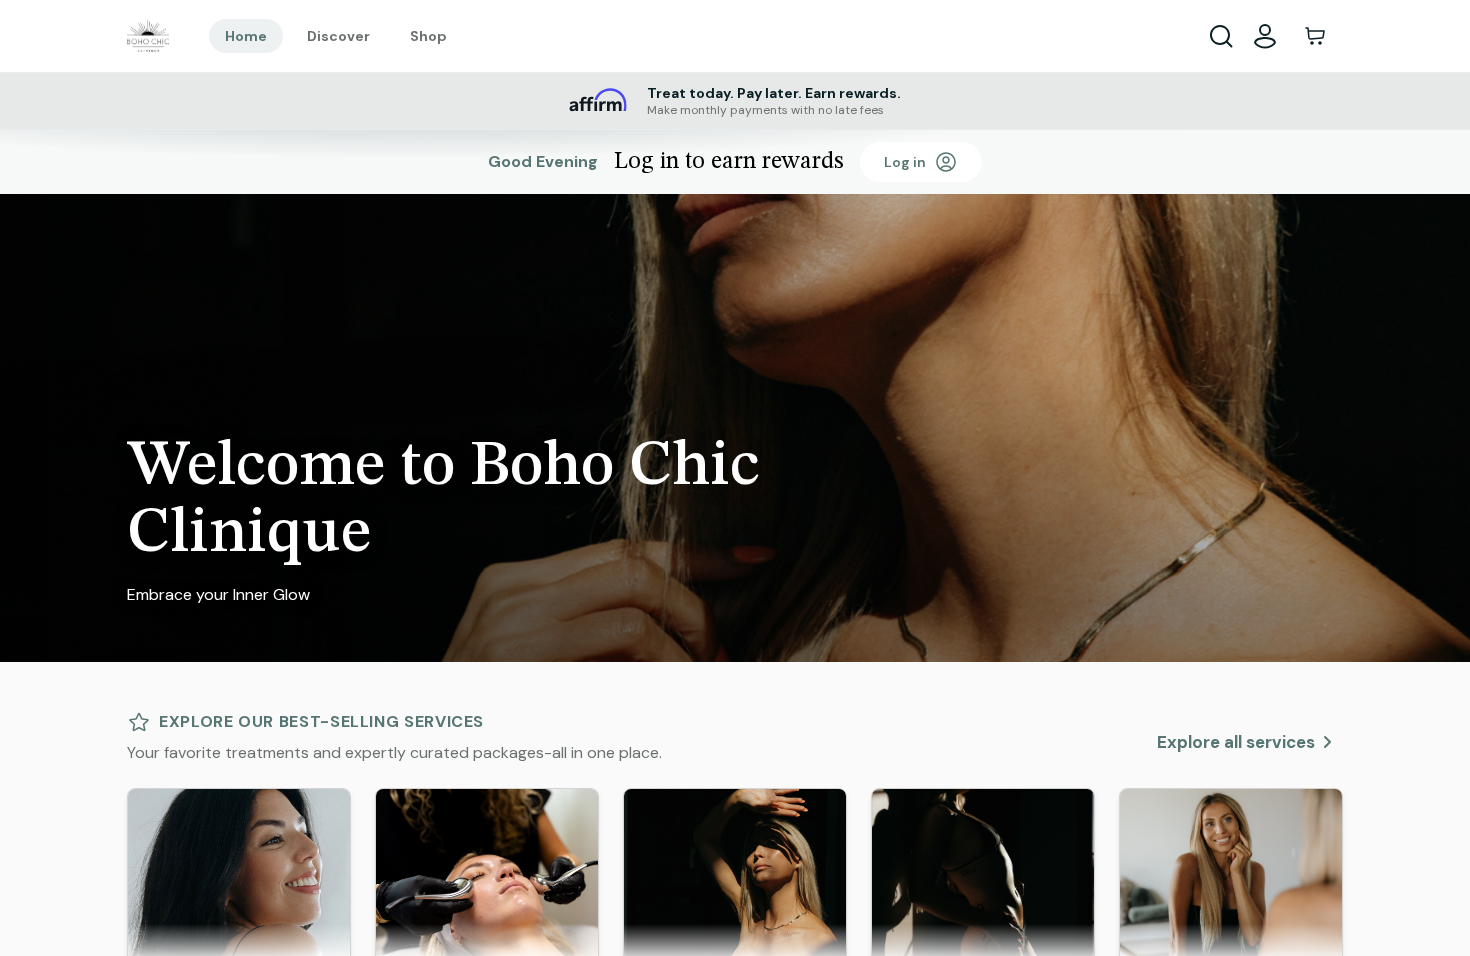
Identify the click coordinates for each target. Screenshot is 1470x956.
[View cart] (1315, 36)
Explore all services (1236, 742)
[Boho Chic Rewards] (148, 36)
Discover (338, 36)
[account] (1265, 36)
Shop (428, 36)
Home (246, 36)
